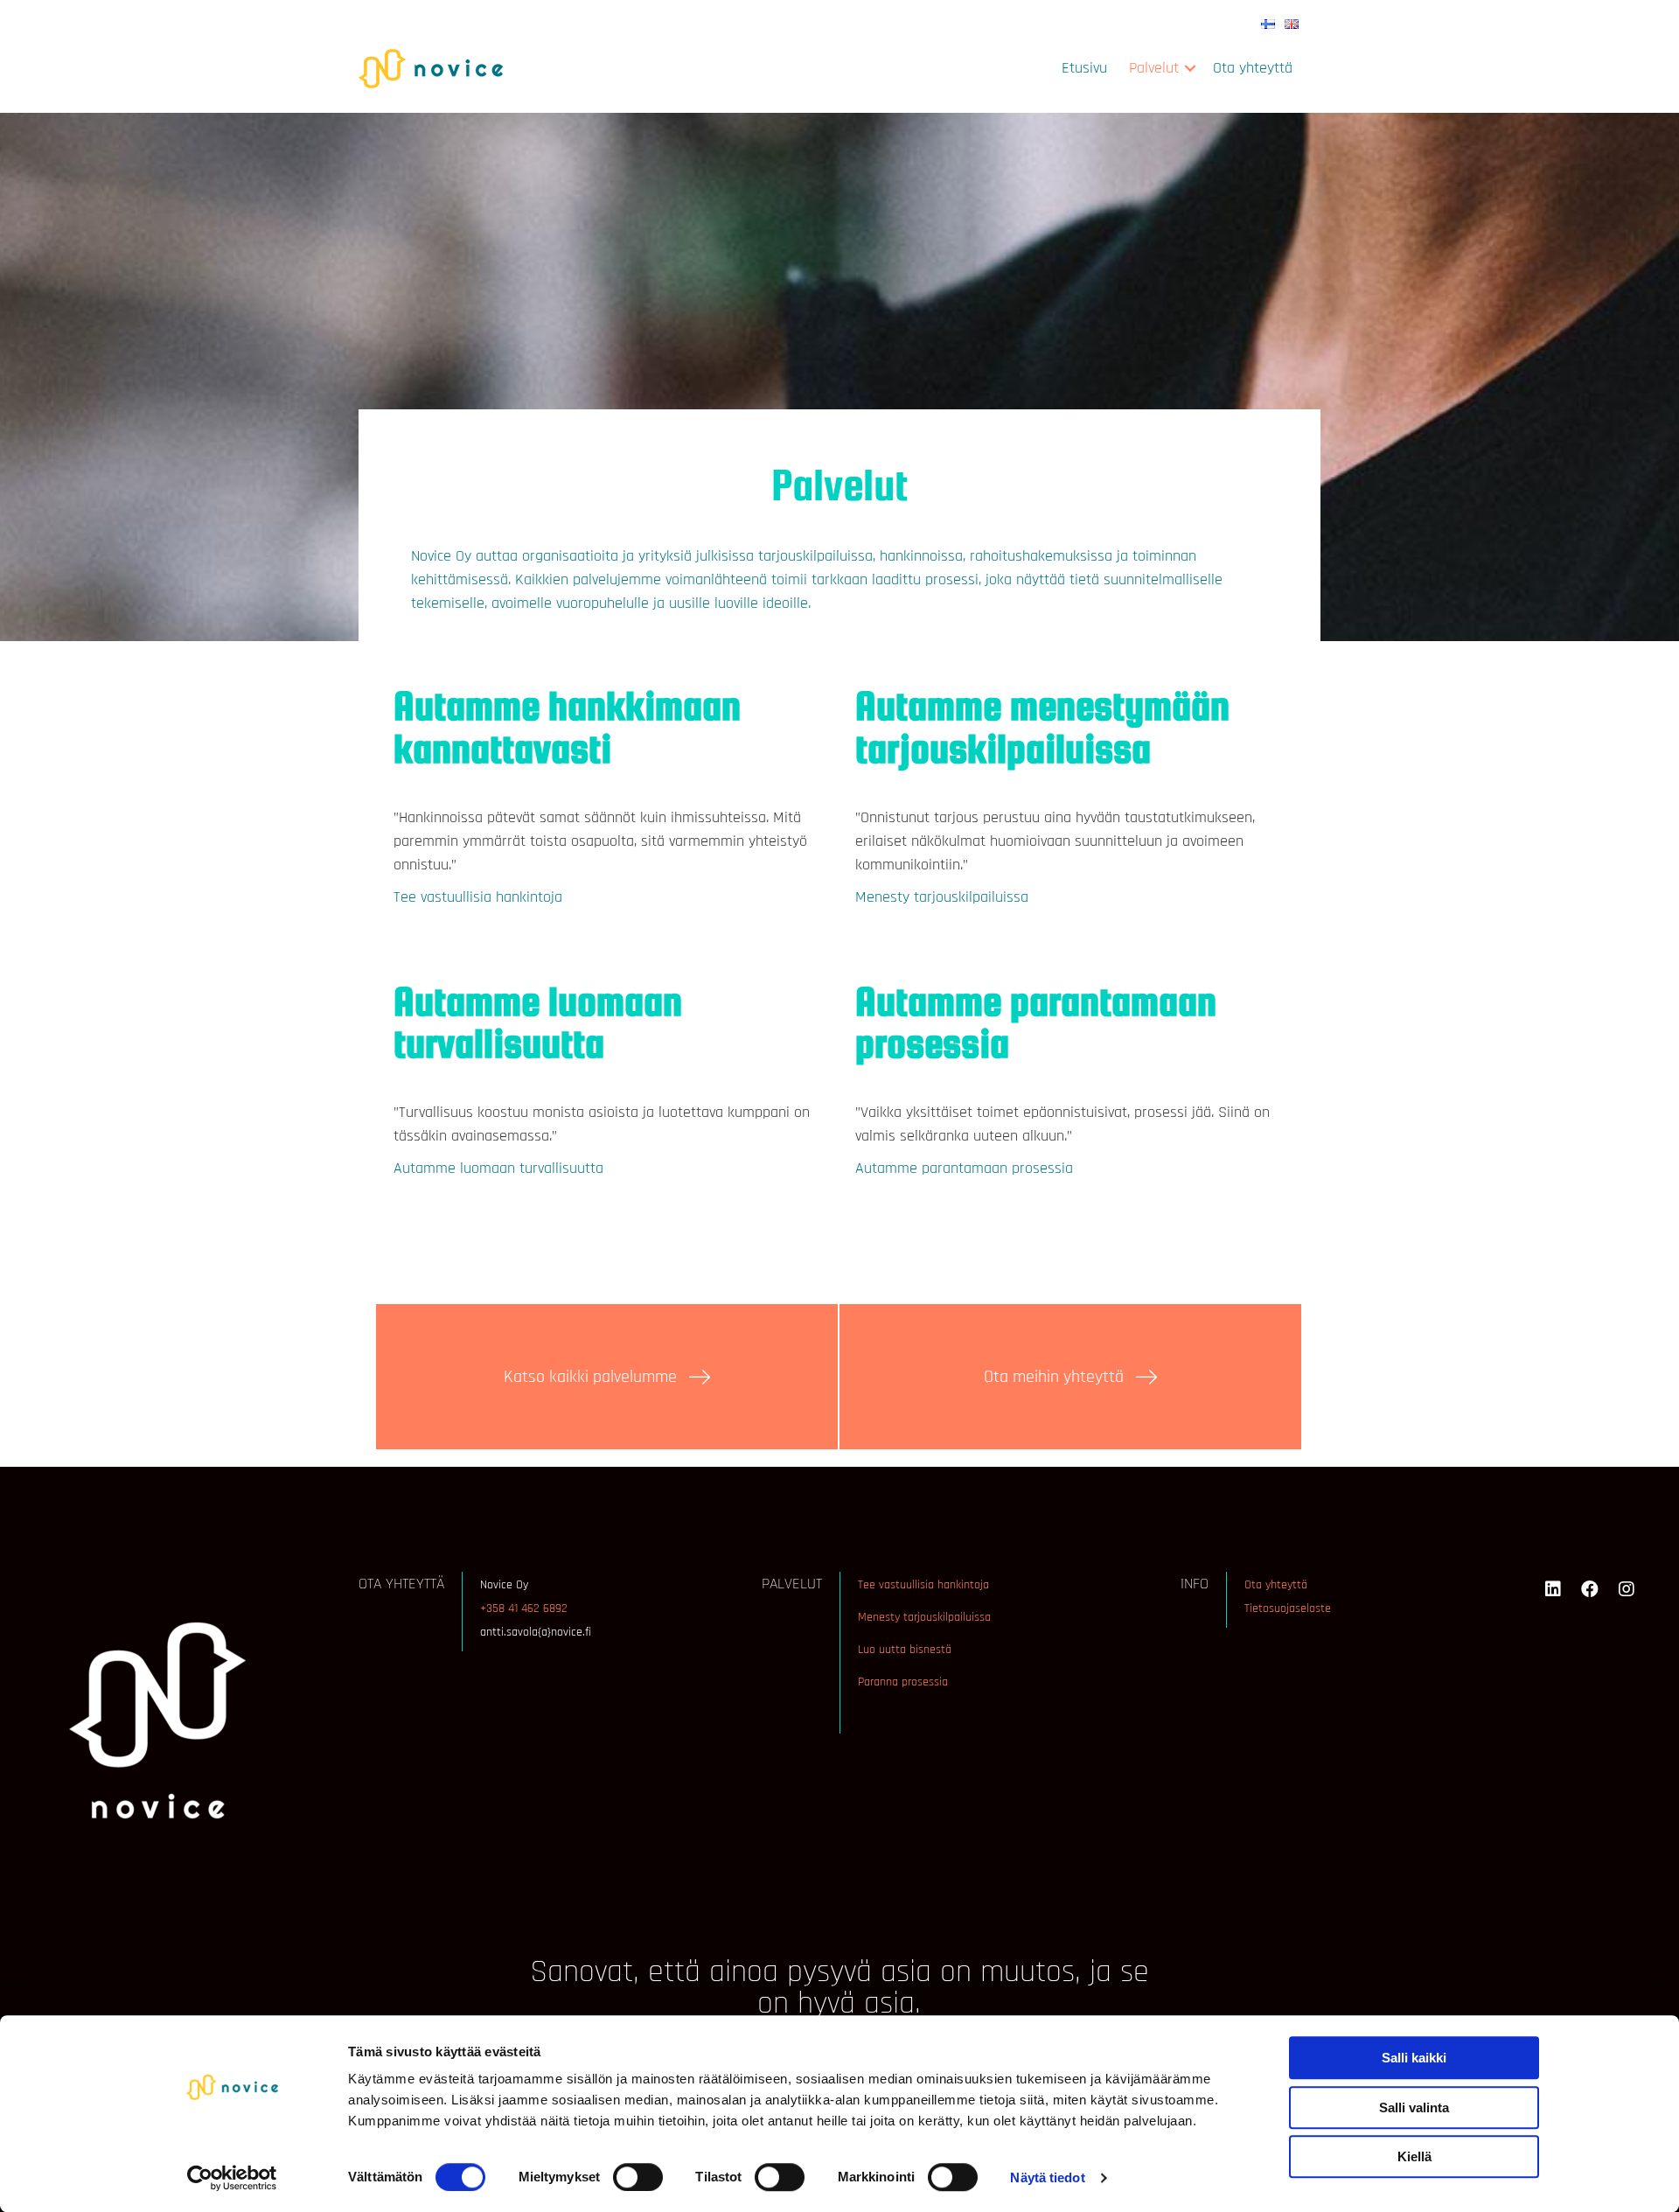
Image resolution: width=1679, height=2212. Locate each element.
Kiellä (1414, 2156)
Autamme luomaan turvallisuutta (498, 1168)
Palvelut (1154, 68)
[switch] (638, 2177)
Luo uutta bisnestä (905, 1650)
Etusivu (1084, 68)
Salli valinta (1414, 2107)
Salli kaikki (1414, 2058)
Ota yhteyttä (1253, 68)
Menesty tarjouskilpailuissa (942, 897)
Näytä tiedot (1047, 2177)
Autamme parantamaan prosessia (964, 1168)
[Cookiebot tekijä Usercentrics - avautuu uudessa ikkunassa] (232, 2178)
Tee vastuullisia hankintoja (478, 897)
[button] (1190, 68)
